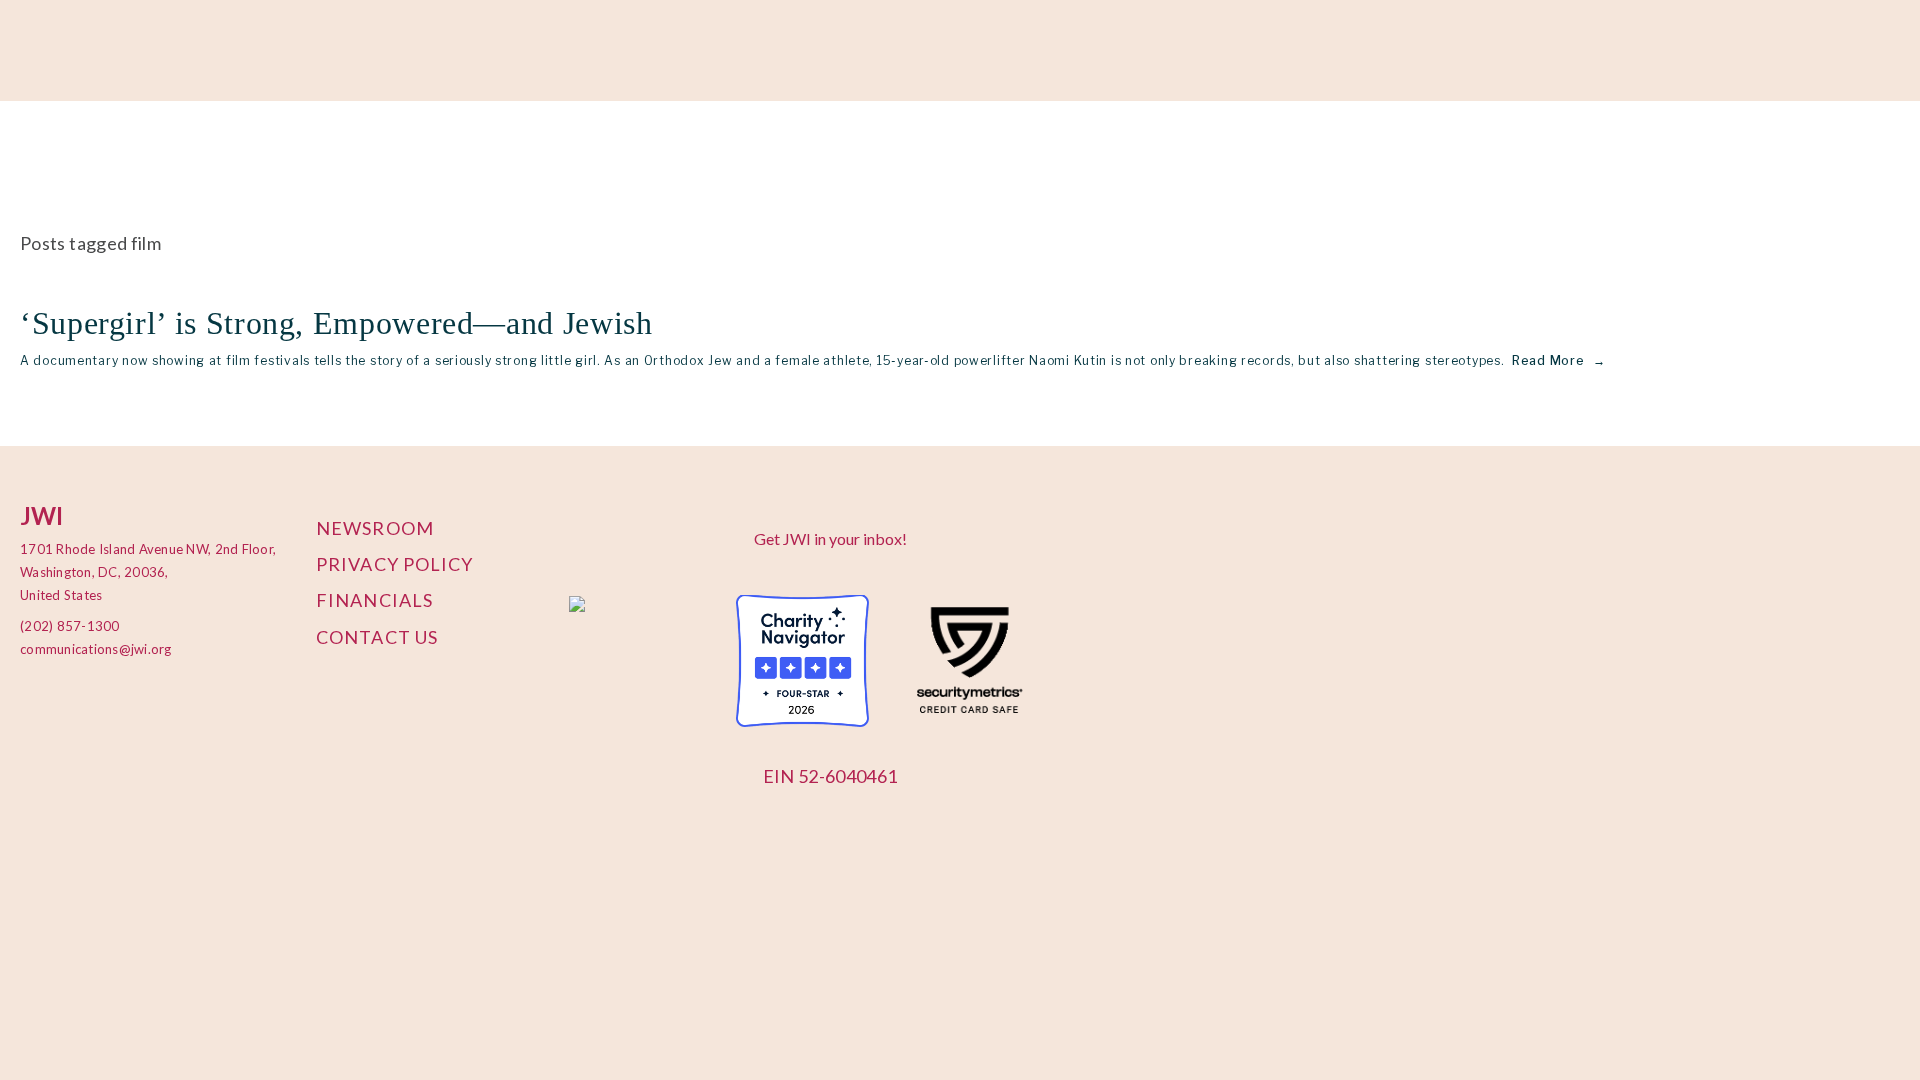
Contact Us (377, 637)
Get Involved (391, 151)
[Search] (188, 51)
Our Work (132, 151)
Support (495, 151)
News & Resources (685, 151)
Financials (374, 600)
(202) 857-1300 (70, 626)
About (43, 151)
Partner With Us (256, 151)
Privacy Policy (394, 564)
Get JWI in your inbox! (830, 538)
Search (805, 151)
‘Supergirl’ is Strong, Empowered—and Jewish (340, 323)
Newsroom (375, 528)
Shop (571, 151)
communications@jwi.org (85, 649)
